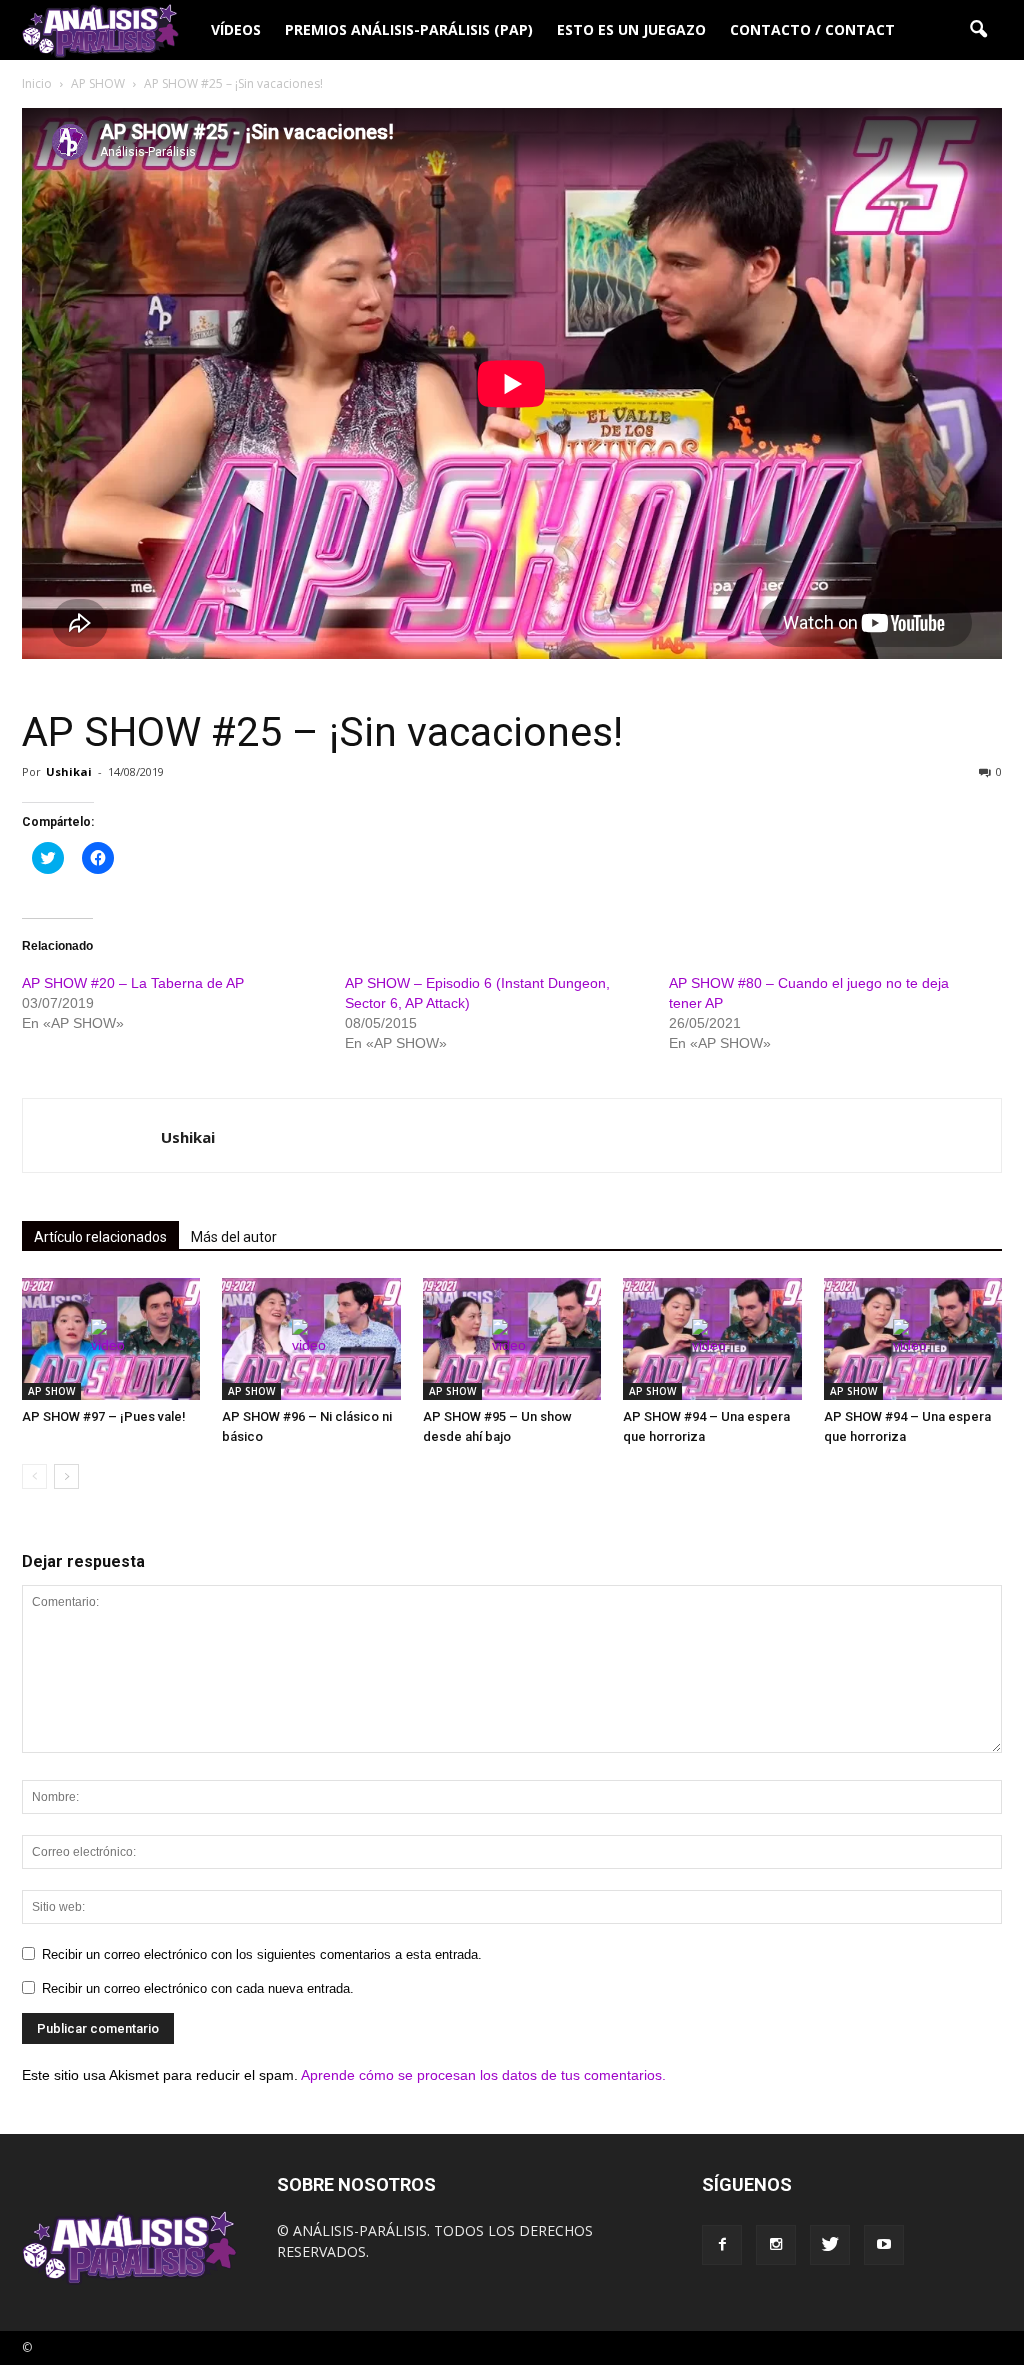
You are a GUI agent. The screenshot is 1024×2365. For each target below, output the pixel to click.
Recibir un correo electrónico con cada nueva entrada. (198, 1988)
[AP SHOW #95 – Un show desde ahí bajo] (512, 1339)
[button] (978, 30)
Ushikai (69, 771)
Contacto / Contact (812, 29)
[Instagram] (776, 2245)
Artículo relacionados (100, 1237)
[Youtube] (884, 2245)
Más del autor (234, 1237)
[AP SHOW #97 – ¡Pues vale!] (111, 1339)
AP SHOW (51, 1391)
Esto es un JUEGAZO (631, 29)
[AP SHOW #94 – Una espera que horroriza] (712, 1339)
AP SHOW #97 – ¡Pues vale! (104, 1416)
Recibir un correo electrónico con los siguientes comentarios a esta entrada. (262, 1954)
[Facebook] (722, 2245)
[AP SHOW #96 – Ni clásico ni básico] (311, 1339)
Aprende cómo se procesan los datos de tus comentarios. (483, 2075)
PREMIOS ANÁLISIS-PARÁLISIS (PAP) (409, 29)
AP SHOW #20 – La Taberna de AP (133, 983)
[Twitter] (830, 2245)
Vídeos (236, 29)
